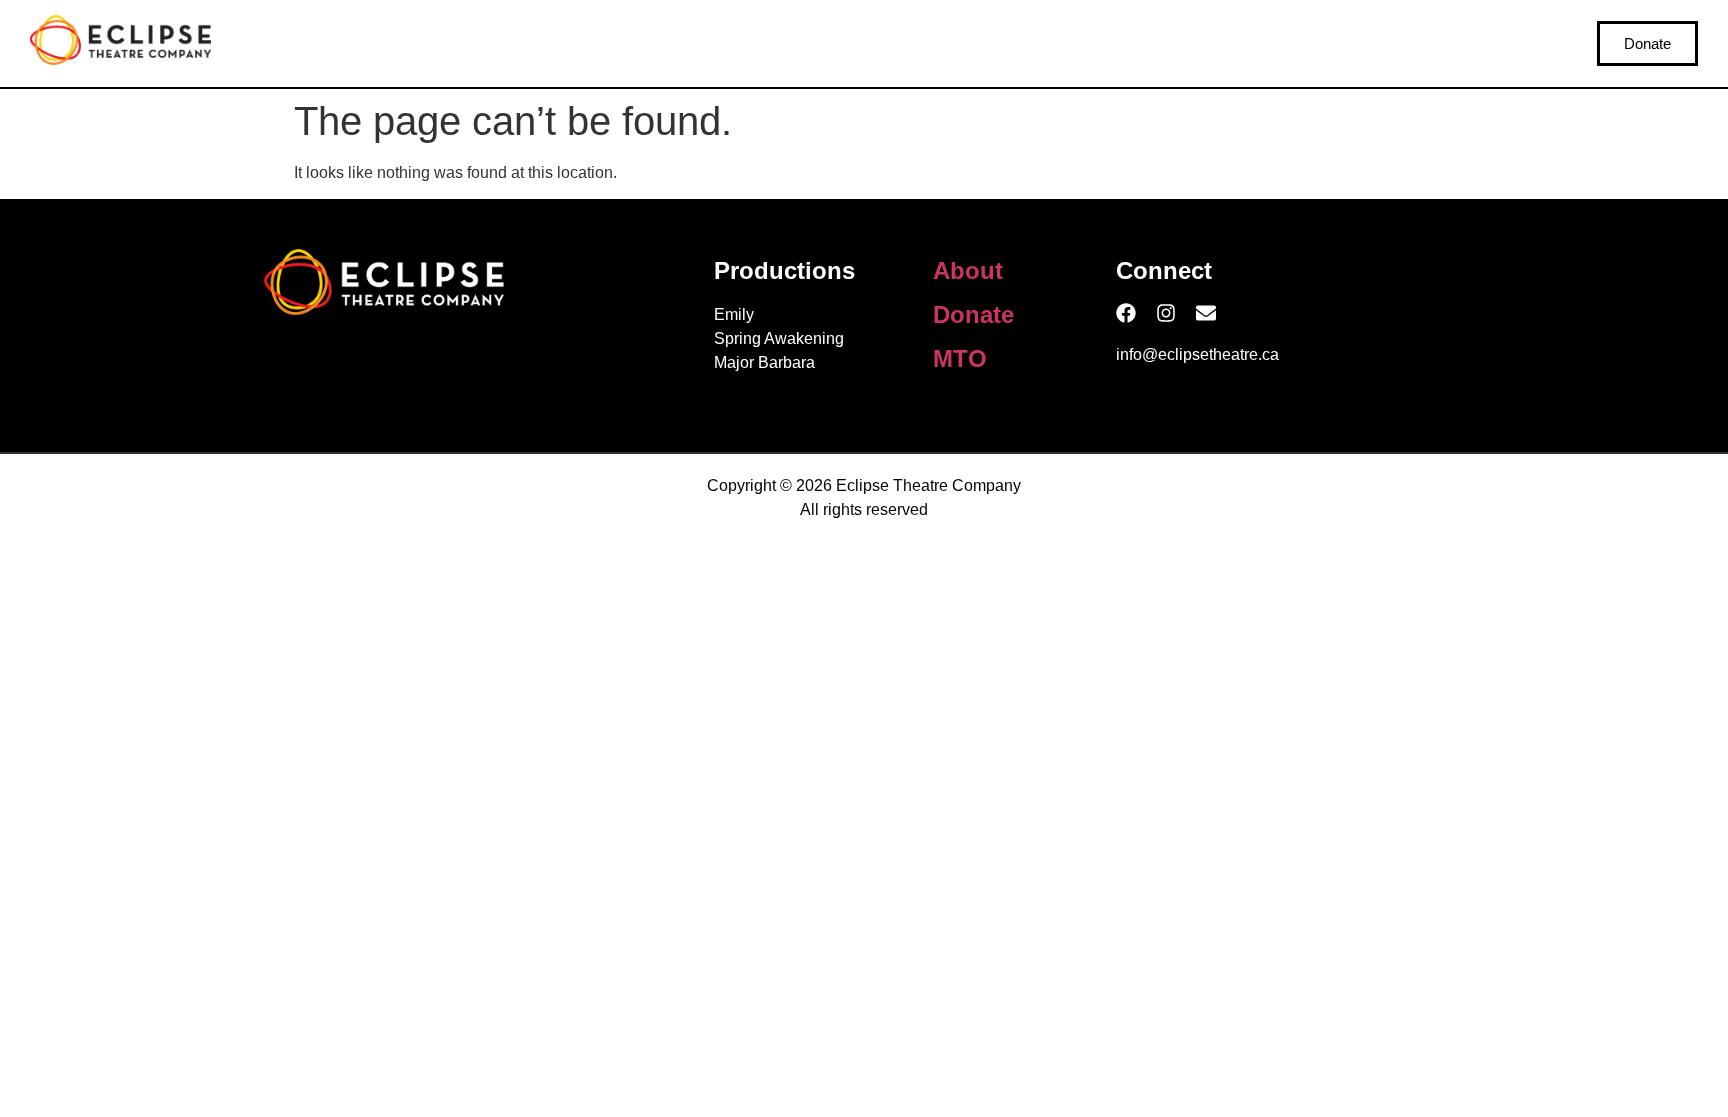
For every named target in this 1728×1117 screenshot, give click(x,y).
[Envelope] (1206, 313)
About (968, 270)
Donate (973, 314)
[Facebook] (1126, 313)
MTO (960, 358)
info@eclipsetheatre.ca (1197, 354)
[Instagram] (1166, 313)
